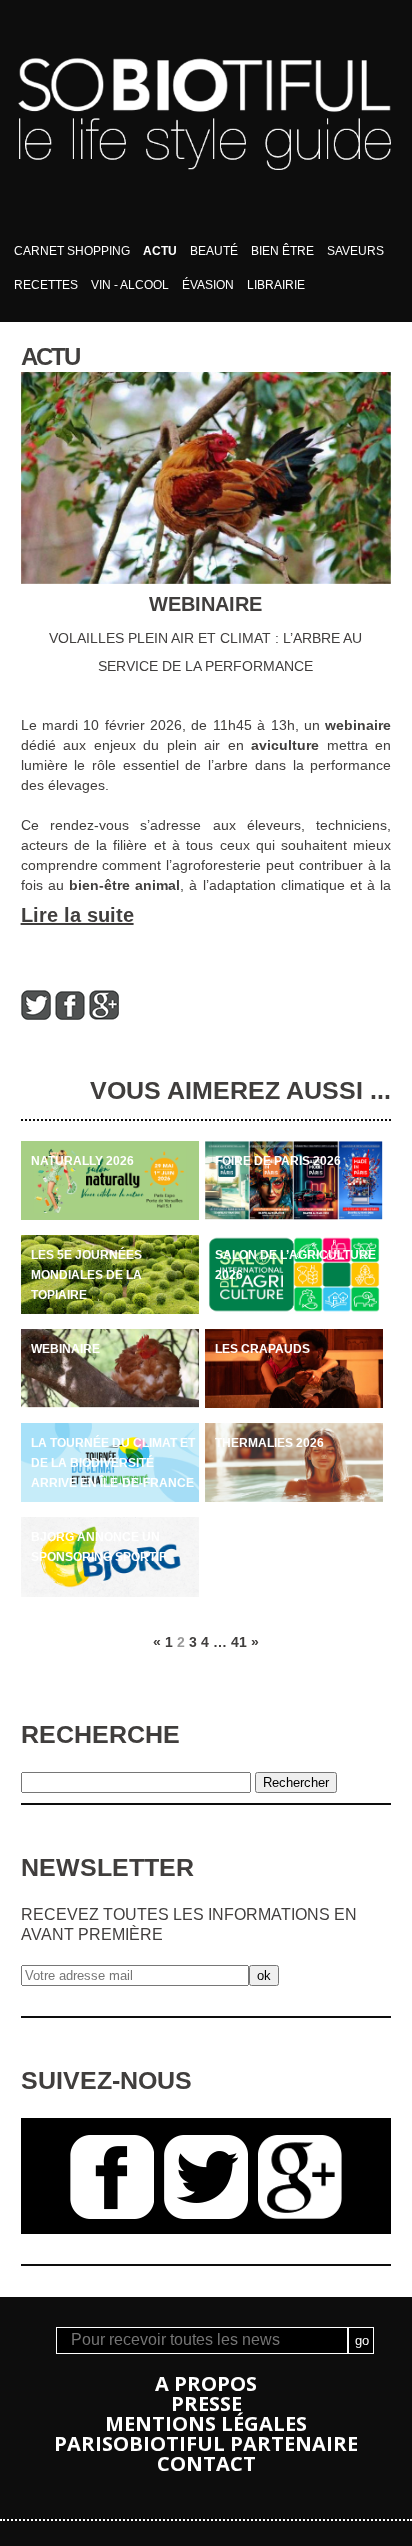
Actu (160, 251)
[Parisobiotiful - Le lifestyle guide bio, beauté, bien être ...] (205, 229)
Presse (206, 2403)
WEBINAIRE (205, 604)
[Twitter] (36, 1015)
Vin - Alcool (130, 285)
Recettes (46, 285)
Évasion (208, 285)
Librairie (276, 285)
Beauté (214, 251)
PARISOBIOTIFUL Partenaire (206, 2443)
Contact (206, 2463)
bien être (282, 251)
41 (239, 1642)
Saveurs (355, 251)
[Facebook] (70, 1015)
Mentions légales (206, 2423)
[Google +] (104, 1015)
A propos (206, 2383)
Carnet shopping (72, 251)
